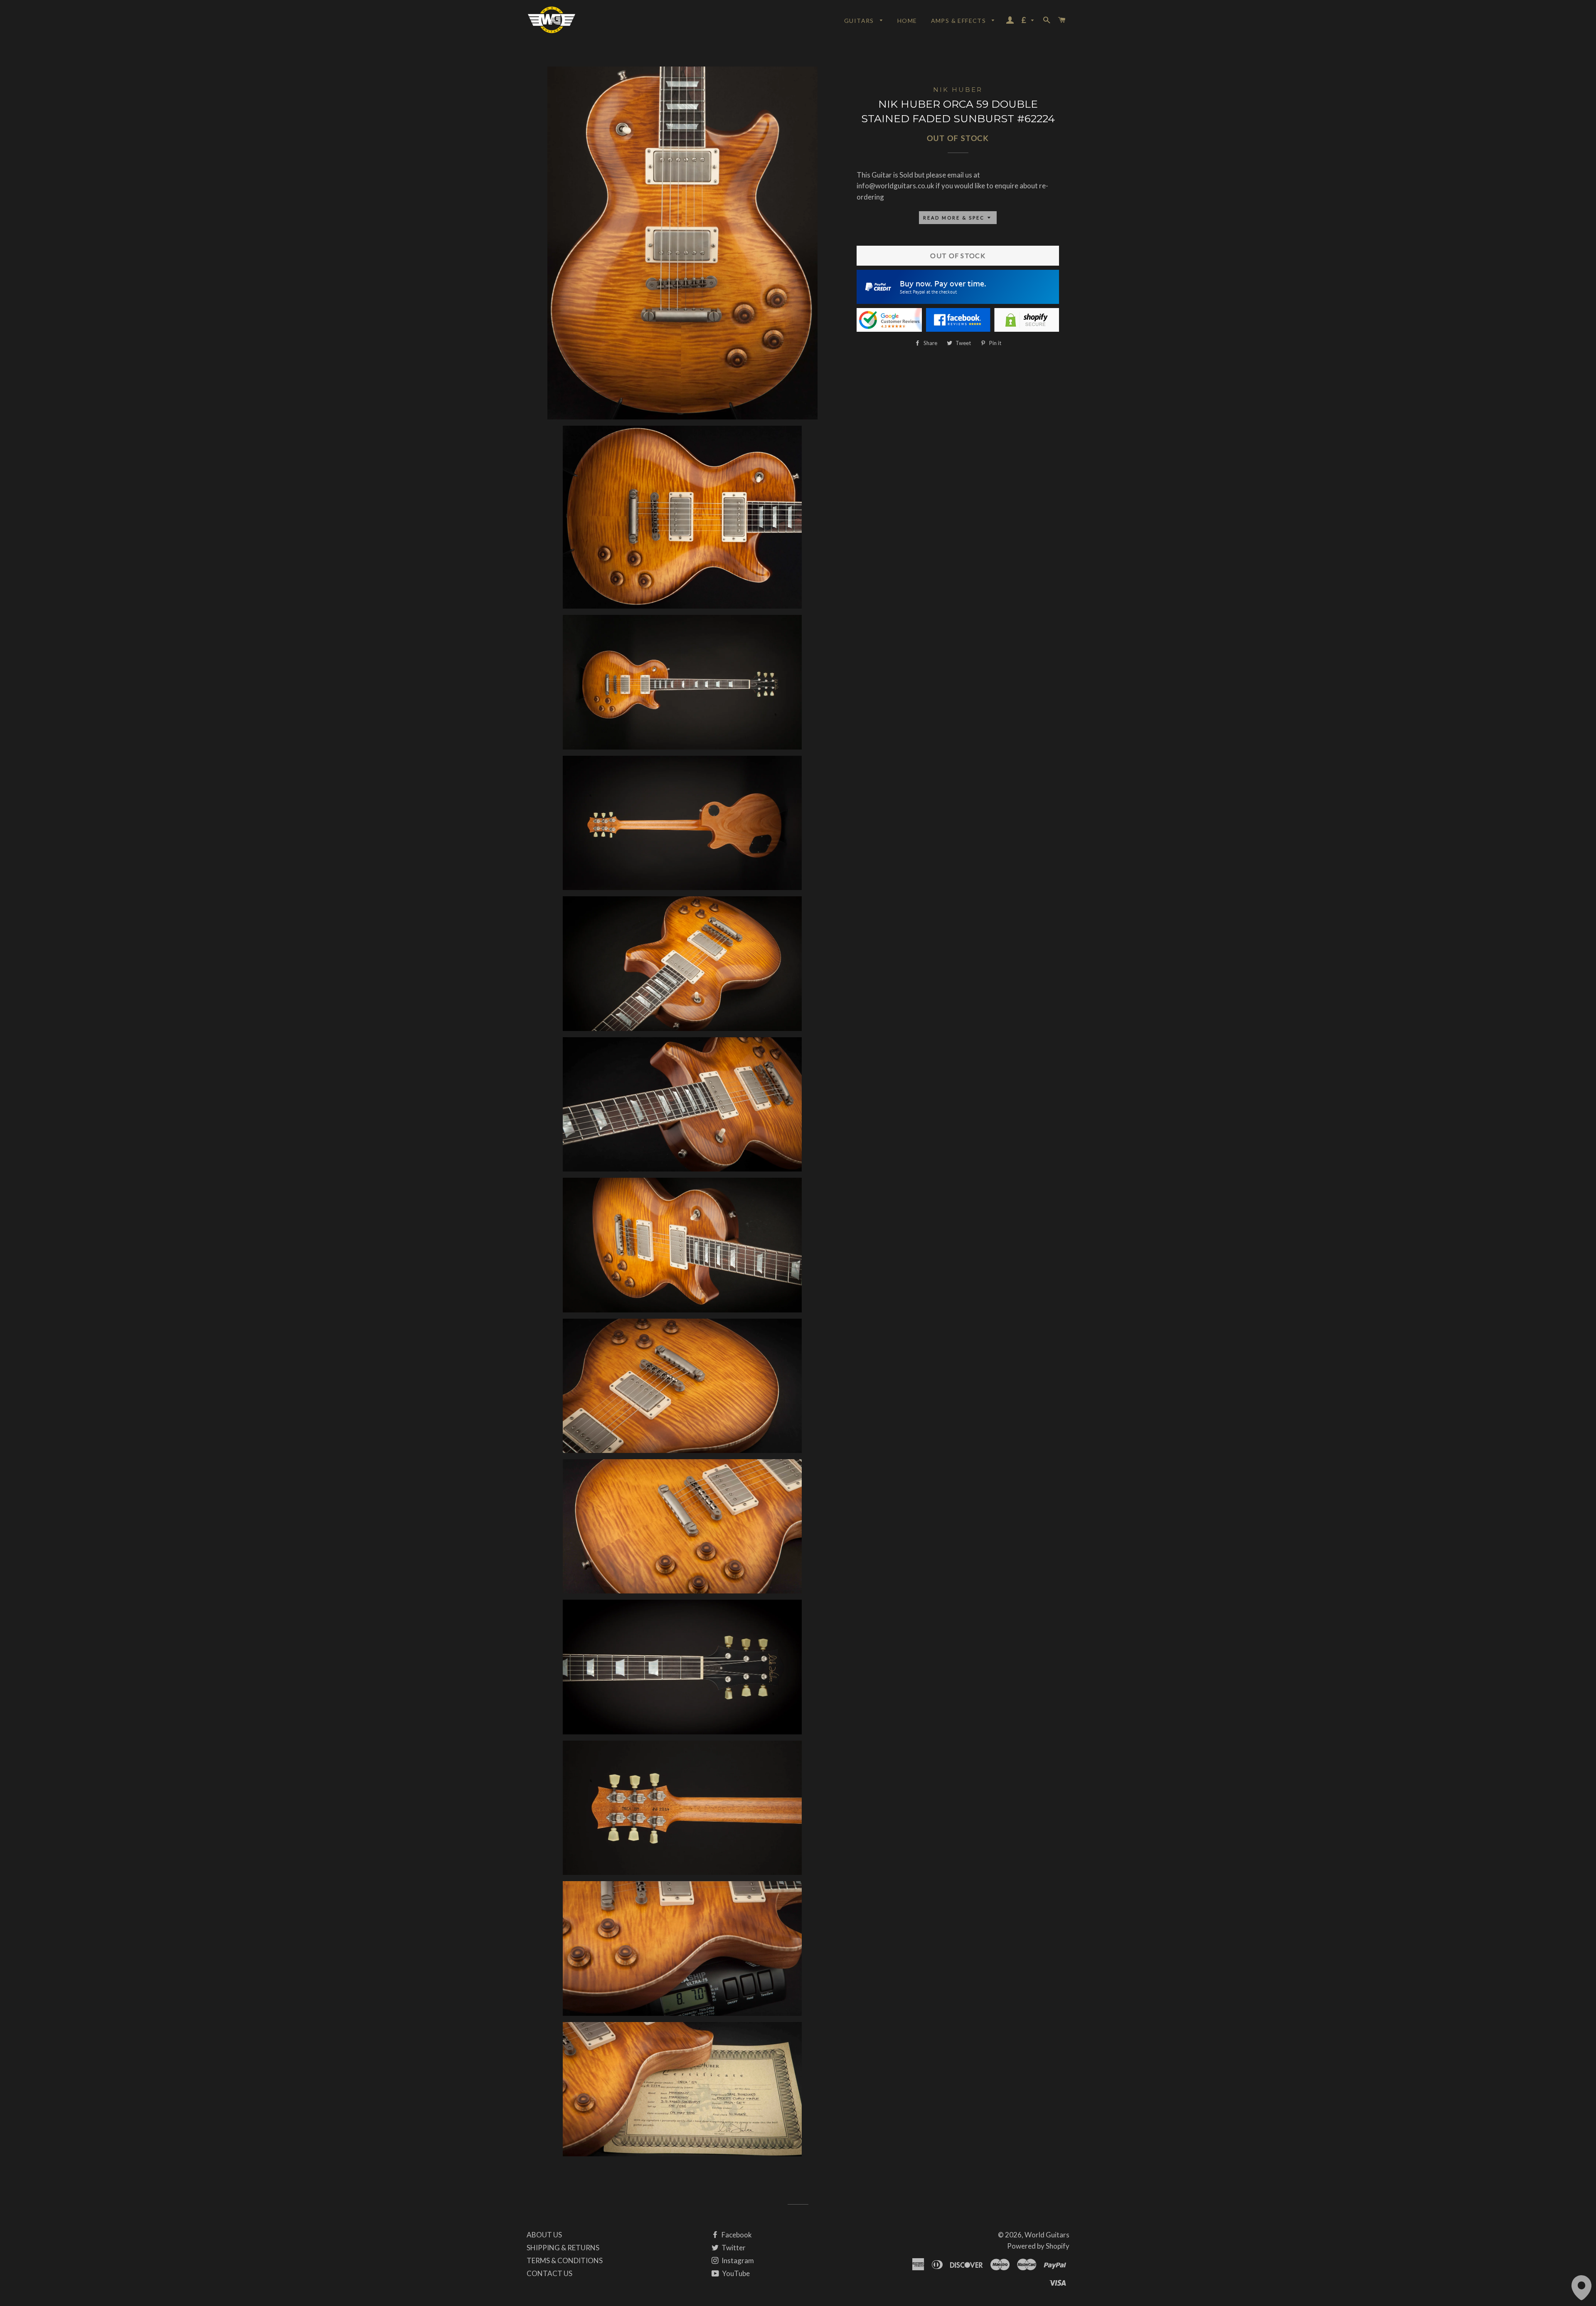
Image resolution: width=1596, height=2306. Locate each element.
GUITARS (860, 21)
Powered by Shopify (1038, 2246)
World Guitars (1047, 2235)
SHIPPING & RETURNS (563, 2248)
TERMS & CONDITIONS (565, 2260)
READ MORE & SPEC (955, 218)
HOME (907, 21)
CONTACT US (549, 2273)
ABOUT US (544, 2235)
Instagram (737, 2260)
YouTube (735, 2273)
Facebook (736, 2235)
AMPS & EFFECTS (959, 21)
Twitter (733, 2248)
